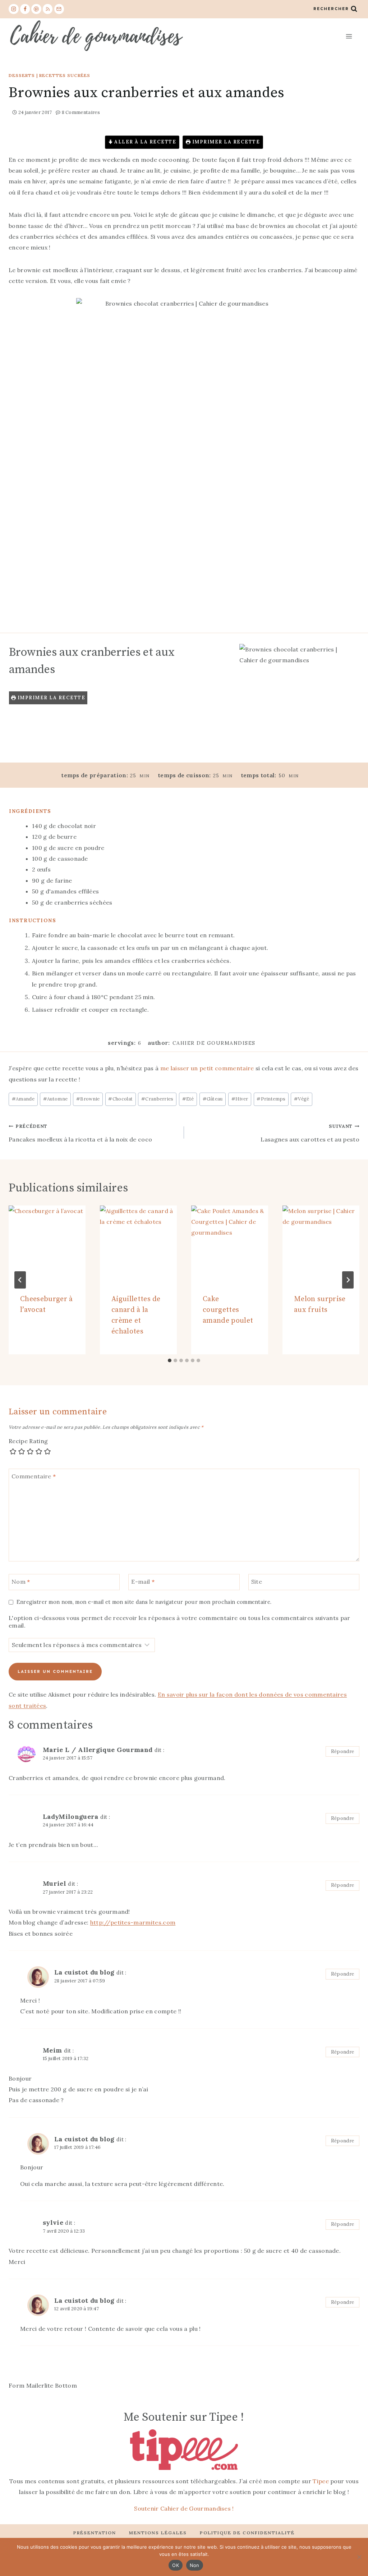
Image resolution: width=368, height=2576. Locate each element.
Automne (56, 1099)
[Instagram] (14, 9)
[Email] (59, 9)
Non (195, 2565)
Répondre (343, 1751)
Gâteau (213, 1099)
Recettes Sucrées (65, 75)
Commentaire (34, 1476)
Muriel (54, 1883)
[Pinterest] (36, 9)
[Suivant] (348, 1280)
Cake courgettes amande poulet (228, 1310)
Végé (302, 1099)
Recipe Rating (28, 1441)
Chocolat (120, 1099)
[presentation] (47, 1244)
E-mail (143, 1582)
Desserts (22, 75)
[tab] (170, 1360)
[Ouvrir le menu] (349, 36)
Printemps (271, 1099)
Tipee (321, 2481)
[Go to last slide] (20, 1280)
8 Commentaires (81, 112)
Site (257, 1582)
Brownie (88, 1099)
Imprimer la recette (225, 142)
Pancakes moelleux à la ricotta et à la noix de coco (80, 1133)
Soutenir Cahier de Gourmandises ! (184, 2508)
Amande (23, 1099)
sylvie (53, 2222)
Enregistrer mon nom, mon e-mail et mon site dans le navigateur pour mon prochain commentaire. (144, 1602)
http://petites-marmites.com (133, 1922)
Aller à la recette (145, 142)
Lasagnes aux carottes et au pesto (310, 1133)
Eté (188, 1099)
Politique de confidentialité (247, 2533)
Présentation (95, 2533)
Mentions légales (158, 2533)
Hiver (240, 1099)
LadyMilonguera (70, 1817)
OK (176, 2565)
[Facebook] (25, 9)
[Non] (359, 2557)
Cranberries (157, 1099)
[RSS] (48, 9)
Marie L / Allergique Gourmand (98, 1750)
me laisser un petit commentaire (207, 1068)
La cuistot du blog (84, 1972)
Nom (21, 1582)
